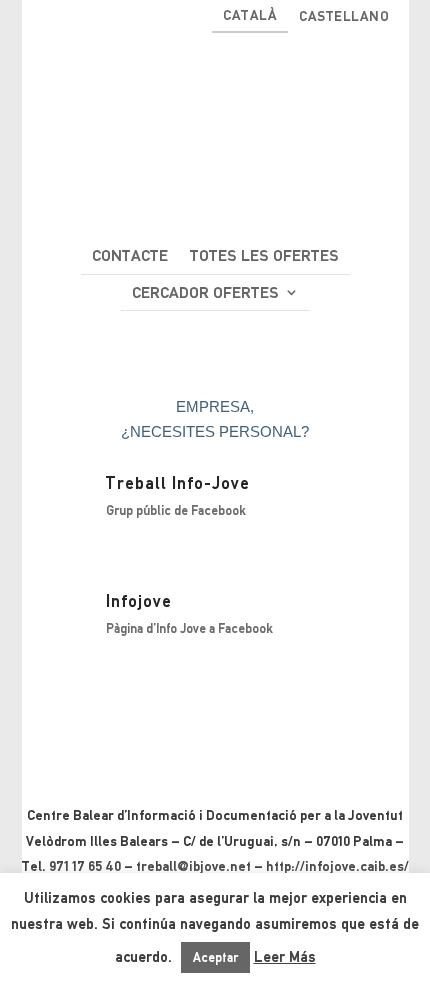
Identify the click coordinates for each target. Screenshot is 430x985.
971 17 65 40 (85, 866)
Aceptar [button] (215, 957)
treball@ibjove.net (193, 866)
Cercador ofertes (205, 292)
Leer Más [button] (285, 957)
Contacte (130, 255)
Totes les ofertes (264, 255)
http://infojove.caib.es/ (337, 866)
